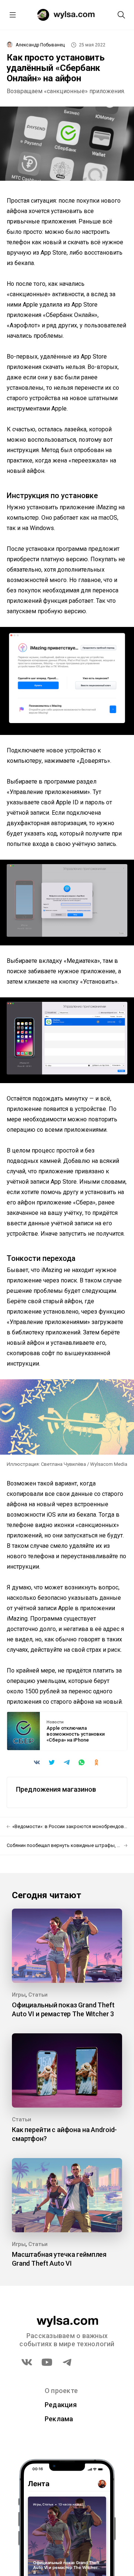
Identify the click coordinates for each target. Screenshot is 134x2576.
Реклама (59, 2419)
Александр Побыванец (40, 45)
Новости (55, 1722)
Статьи (38, 1995)
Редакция (61, 2405)
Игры (19, 1995)
